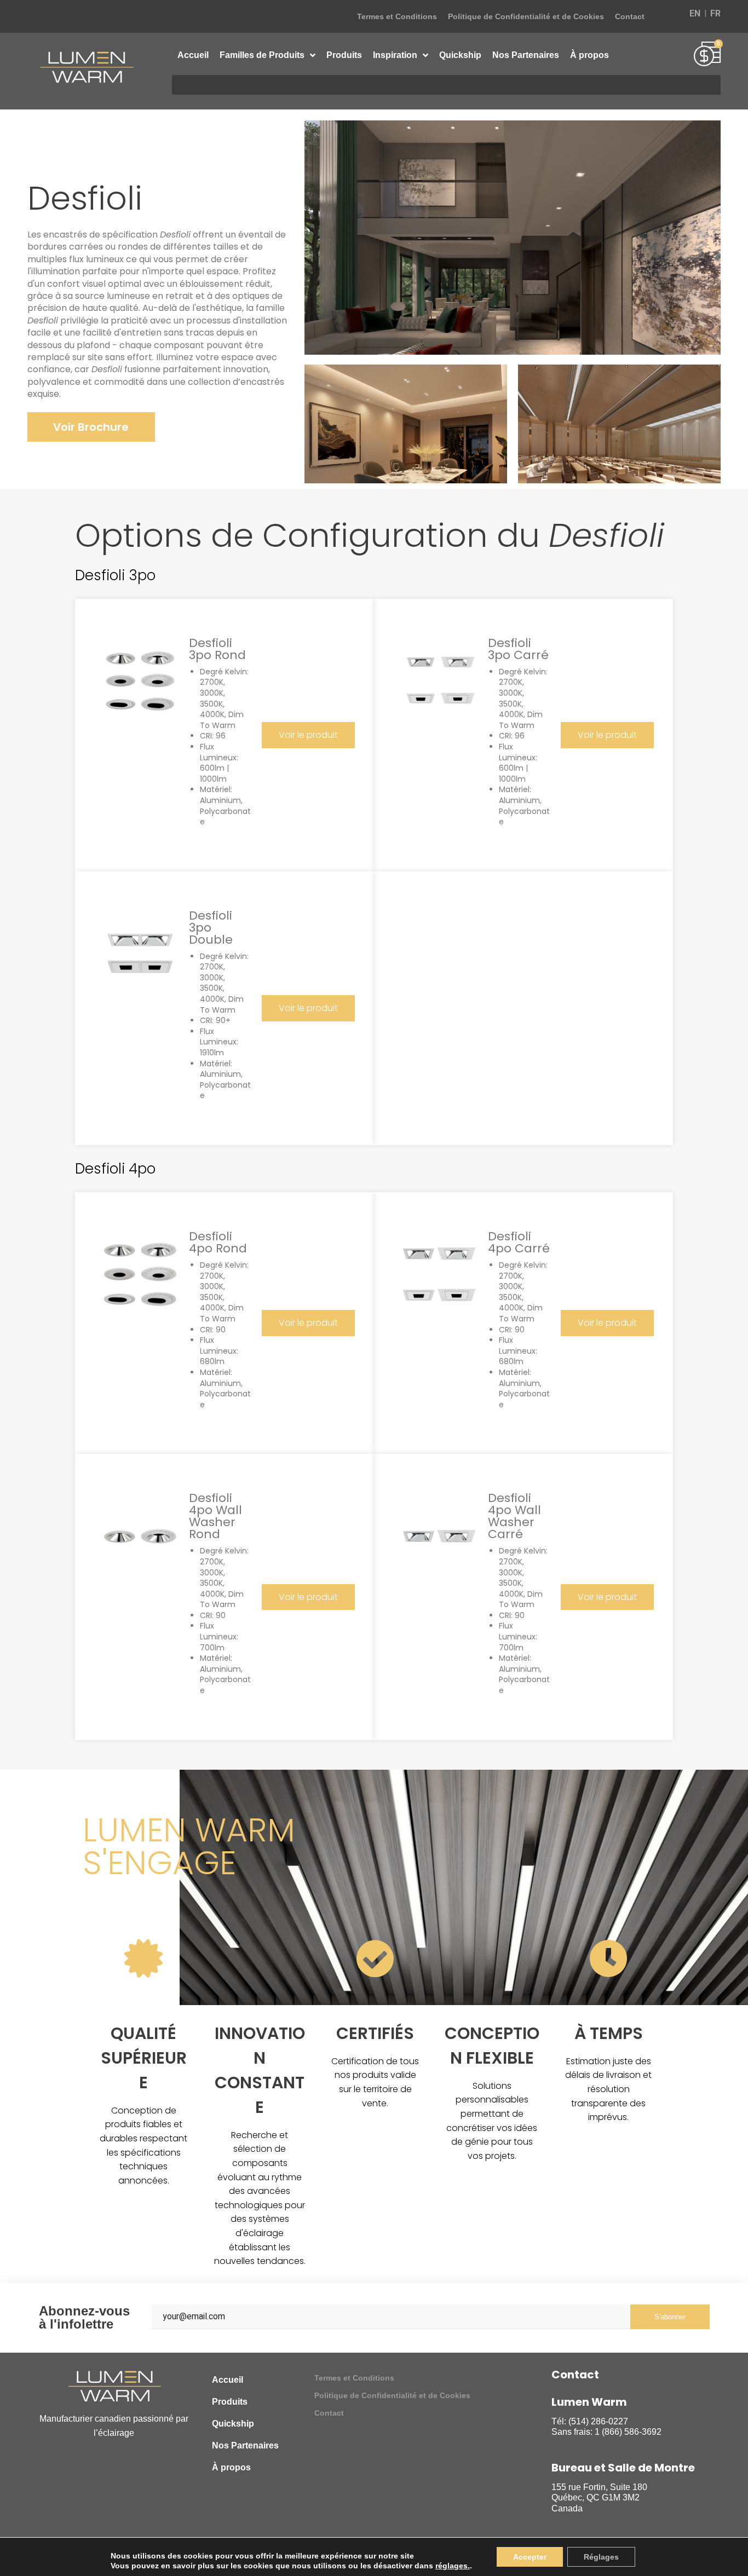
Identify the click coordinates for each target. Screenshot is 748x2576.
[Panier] (707, 55)
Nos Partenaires (526, 55)
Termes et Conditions (397, 16)
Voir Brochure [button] (91, 427)
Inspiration (395, 55)
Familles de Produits (262, 55)
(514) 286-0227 (598, 2421)
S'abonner (670, 2317)
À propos (589, 55)
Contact (630, 16)
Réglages (601, 2557)
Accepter (530, 2557)
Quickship (460, 55)
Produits (344, 55)
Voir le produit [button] (308, 735)
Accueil (193, 55)
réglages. (453, 2566)
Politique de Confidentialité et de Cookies (526, 16)
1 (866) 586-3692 (628, 2432)
